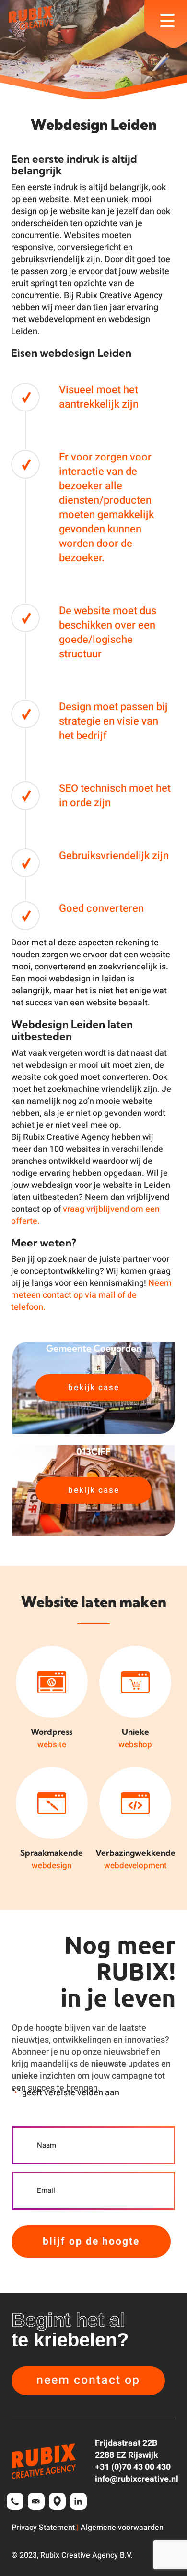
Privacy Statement (43, 2528)
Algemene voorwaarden (122, 2528)
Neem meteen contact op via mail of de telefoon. (91, 1295)
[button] (88, 2381)
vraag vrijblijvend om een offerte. (85, 1215)
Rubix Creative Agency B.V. (86, 2555)
